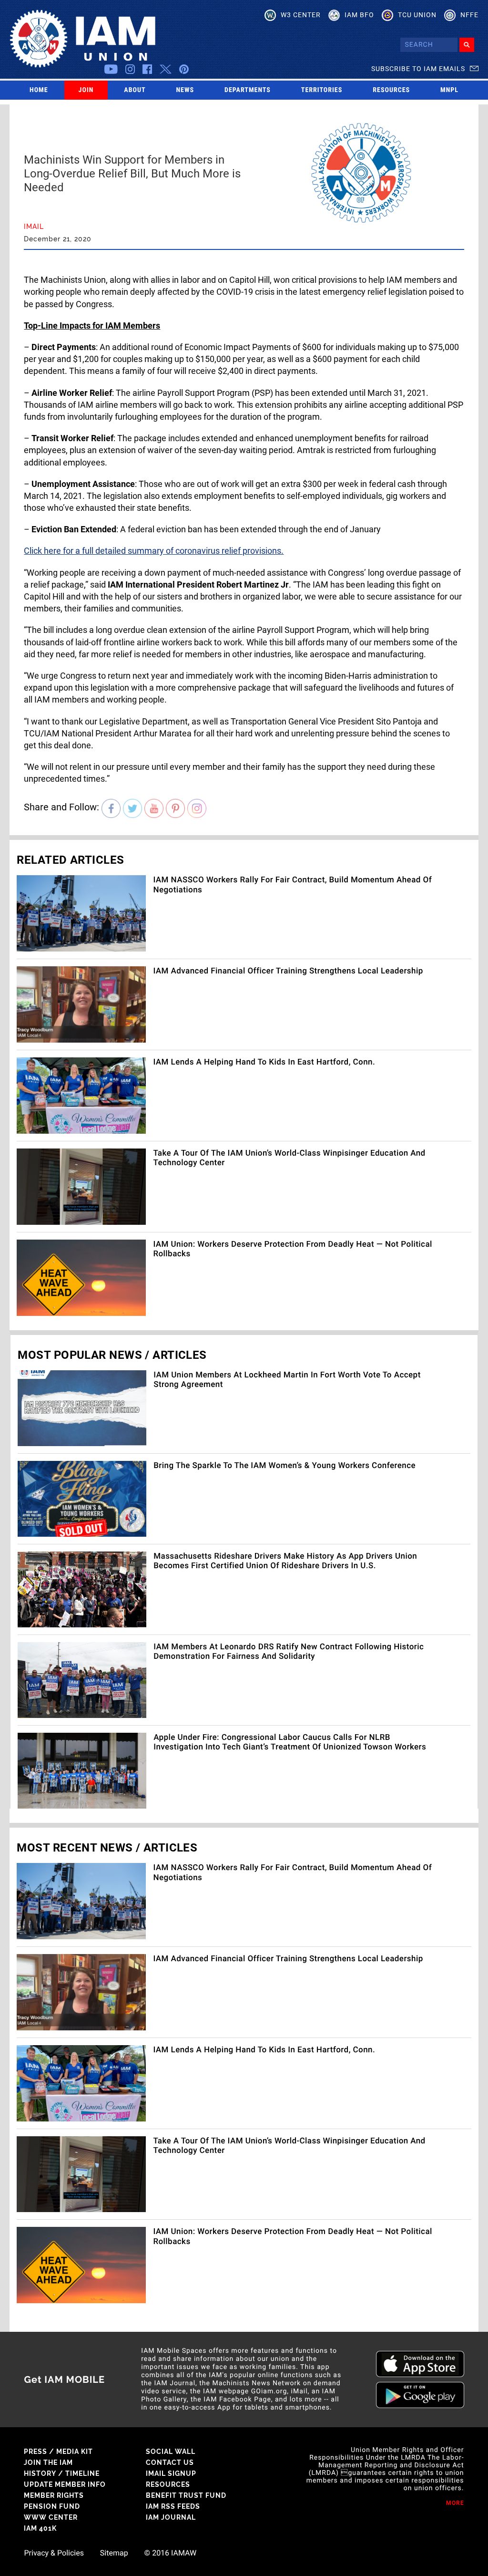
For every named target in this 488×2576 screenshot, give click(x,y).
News (185, 90)
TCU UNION (417, 15)
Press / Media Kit (58, 2452)
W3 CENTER (301, 15)
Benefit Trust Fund (186, 2495)
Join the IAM (48, 2462)
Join (86, 90)
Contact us (170, 2462)
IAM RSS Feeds (173, 2506)
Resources (391, 90)
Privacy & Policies (54, 2553)
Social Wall (171, 2452)
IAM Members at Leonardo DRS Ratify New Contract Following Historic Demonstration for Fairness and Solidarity (289, 1652)
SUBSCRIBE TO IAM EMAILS (418, 69)
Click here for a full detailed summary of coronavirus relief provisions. (154, 551)
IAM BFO (359, 15)
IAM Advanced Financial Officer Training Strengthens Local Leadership (288, 971)
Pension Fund (52, 2506)
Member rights (54, 2495)
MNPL (449, 90)
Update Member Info (65, 2484)
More (455, 2503)
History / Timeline (62, 2473)
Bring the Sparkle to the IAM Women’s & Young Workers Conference (285, 1466)
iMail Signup (171, 2473)
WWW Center (51, 2517)
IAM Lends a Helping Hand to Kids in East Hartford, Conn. (264, 1062)
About (135, 90)
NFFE (469, 15)
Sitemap (114, 2553)
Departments (248, 90)
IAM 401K (40, 2528)
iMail (34, 227)
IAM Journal (171, 2517)
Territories (322, 90)
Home (39, 90)
